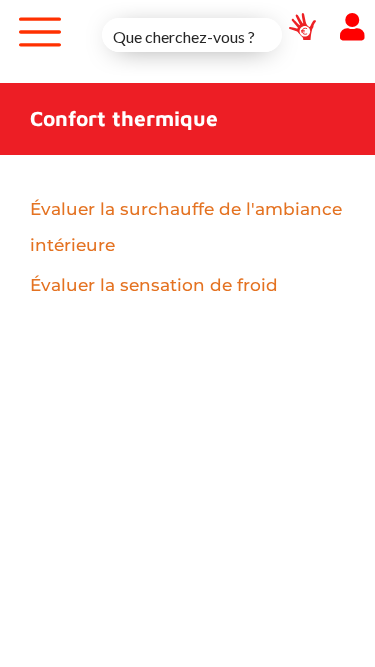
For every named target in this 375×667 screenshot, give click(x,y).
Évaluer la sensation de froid (154, 285)
